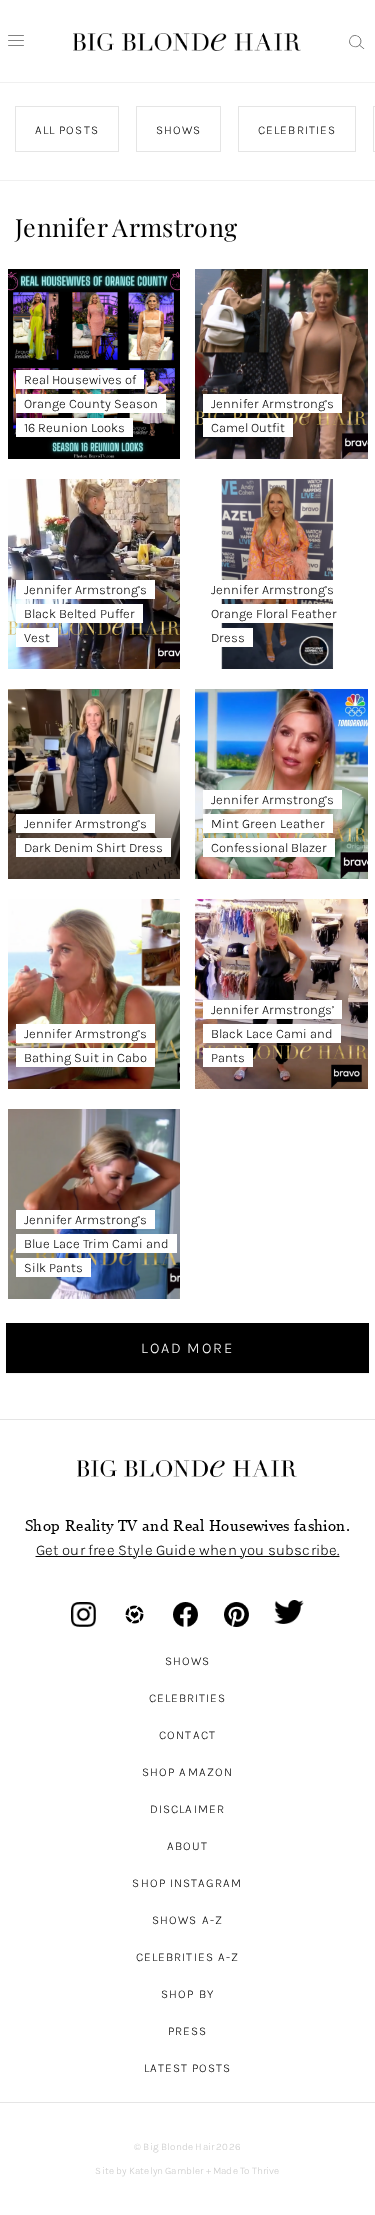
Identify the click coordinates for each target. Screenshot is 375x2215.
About (187, 1846)
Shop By (187, 1994)
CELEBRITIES (297, 130)
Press (187, 2031)
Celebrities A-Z (187, 1957)
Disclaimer (187, 1809)
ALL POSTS (67, 130)
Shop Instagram (187, 1883)
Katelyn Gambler (166, 2171)
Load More (187, 1348)
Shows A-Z (187, 1920)
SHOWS (178, 130)
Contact (187, 1735)
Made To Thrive (246, 2171)
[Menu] (16, 41)
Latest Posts (188, 2068)
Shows (187, 1661)
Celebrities (188, 1698)
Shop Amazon (187, 1772)
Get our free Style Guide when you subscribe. (188, 1550)
